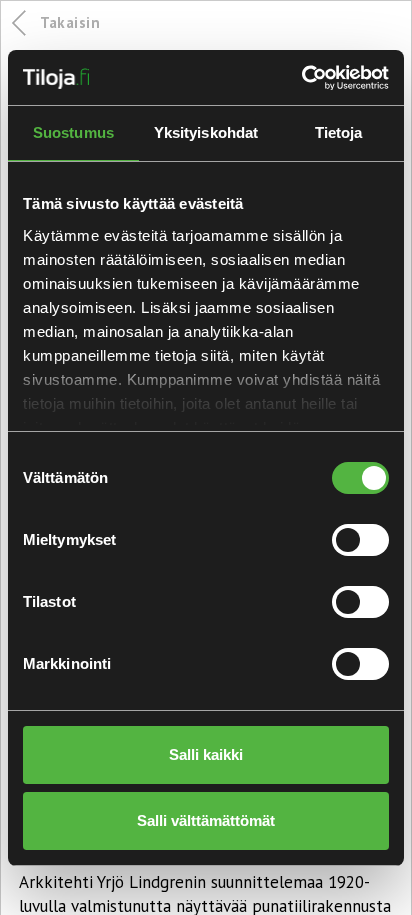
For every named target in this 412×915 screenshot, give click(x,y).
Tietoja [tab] (339, 132)
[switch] (360, 540)
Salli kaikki (206, 754)
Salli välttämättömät (206, 820)
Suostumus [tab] (73, 132)
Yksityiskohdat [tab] (206, 132)
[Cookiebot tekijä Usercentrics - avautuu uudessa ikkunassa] (301, 78)
